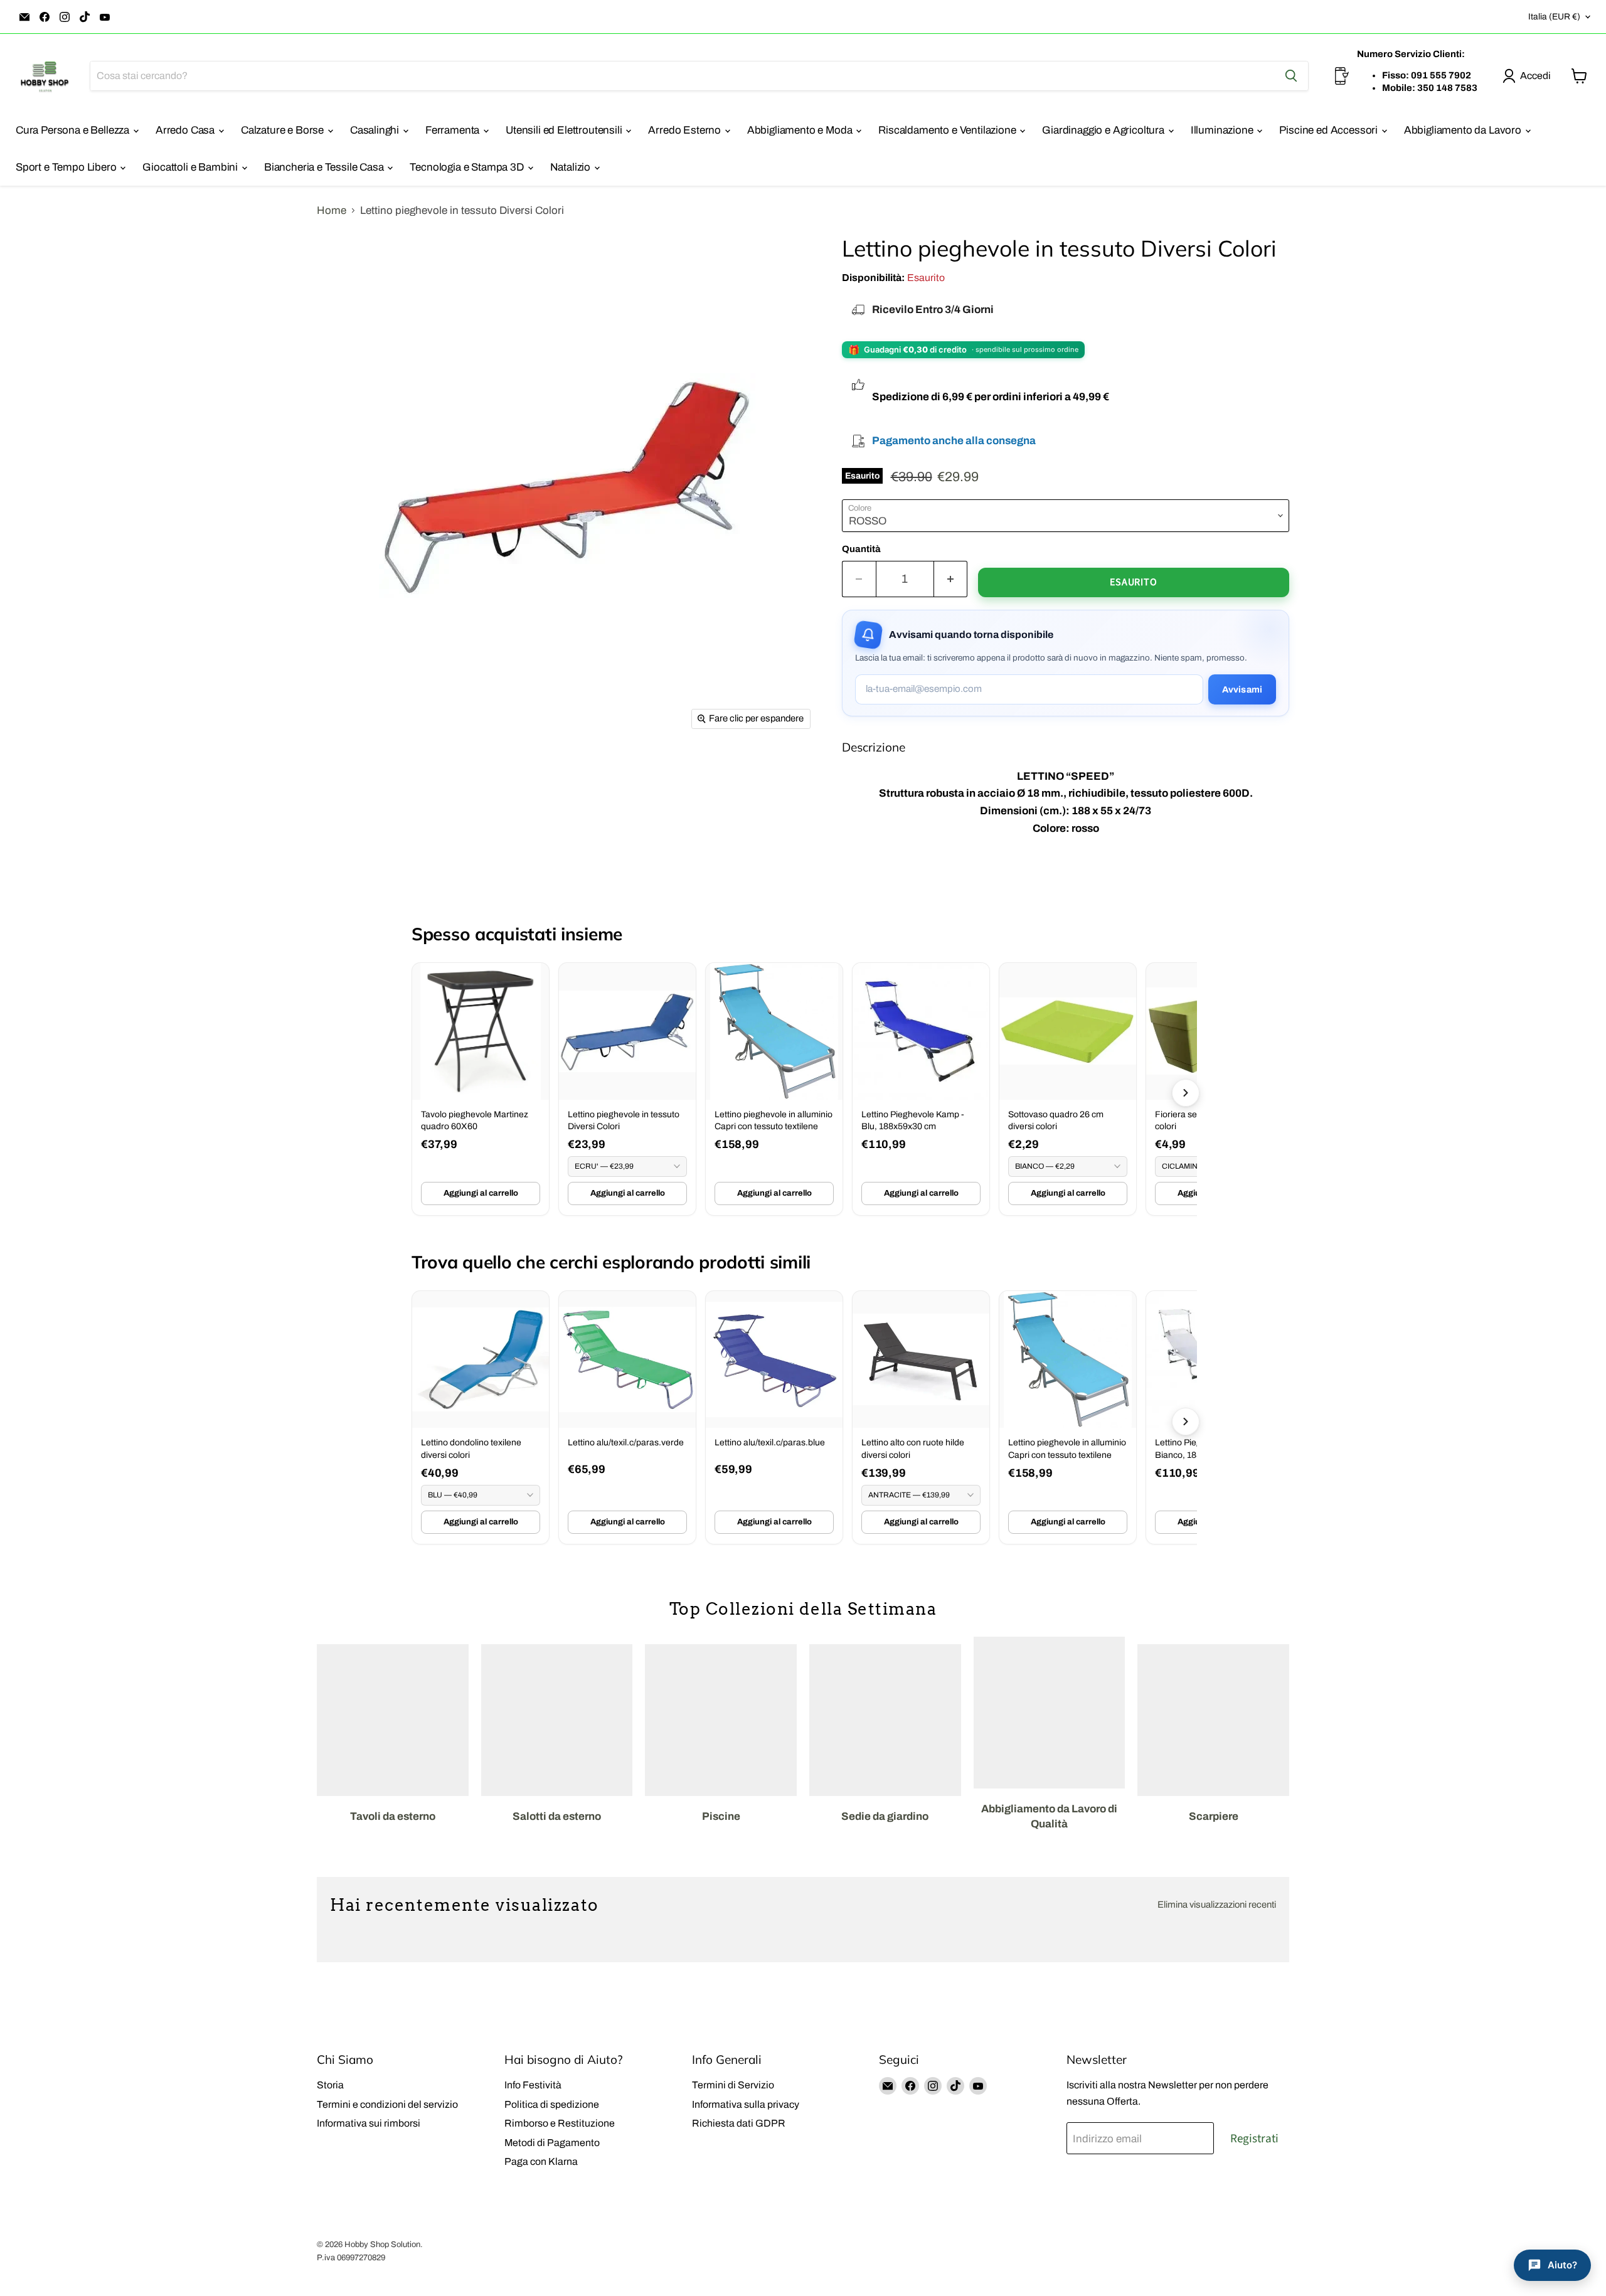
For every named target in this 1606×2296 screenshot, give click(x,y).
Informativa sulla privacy (746, 2104)
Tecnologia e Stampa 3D (468, 167)
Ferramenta (454, 130)
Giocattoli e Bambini (191, 167)
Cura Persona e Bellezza (74, 130)
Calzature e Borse (284, 130)
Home (332, 210)
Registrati (1254, 2139)
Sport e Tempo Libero (67, 167)
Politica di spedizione (552, 2104)
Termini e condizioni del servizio (387, 2104)
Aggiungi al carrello (481, 1193)
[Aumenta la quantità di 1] (951, 579)
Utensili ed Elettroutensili (565, 130)
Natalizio (572, 167)
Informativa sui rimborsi (369, 2123)
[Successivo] (1186, 1093)
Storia (330, 2085)
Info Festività (533, 2085)
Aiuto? (1562, 2265)
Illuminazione (1223, 130)
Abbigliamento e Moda (801, 130)
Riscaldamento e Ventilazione (948, 130)
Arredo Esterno (685, 130)
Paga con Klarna (541, 2161)
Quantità (861, 549)
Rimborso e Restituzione (560, 2123)
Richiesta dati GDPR (739, 2123)
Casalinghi (376, 130)
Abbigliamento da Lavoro (1464, 130)
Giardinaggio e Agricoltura (1104, 130)
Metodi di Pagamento (552, 2143)
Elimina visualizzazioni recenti (1217, 1905)
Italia (1554, 17)
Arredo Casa (186, 130)
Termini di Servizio (733, 2085)
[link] (481, 1089)
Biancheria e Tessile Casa (325, 167)
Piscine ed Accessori (1329, 130)
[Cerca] (1291, 76)
